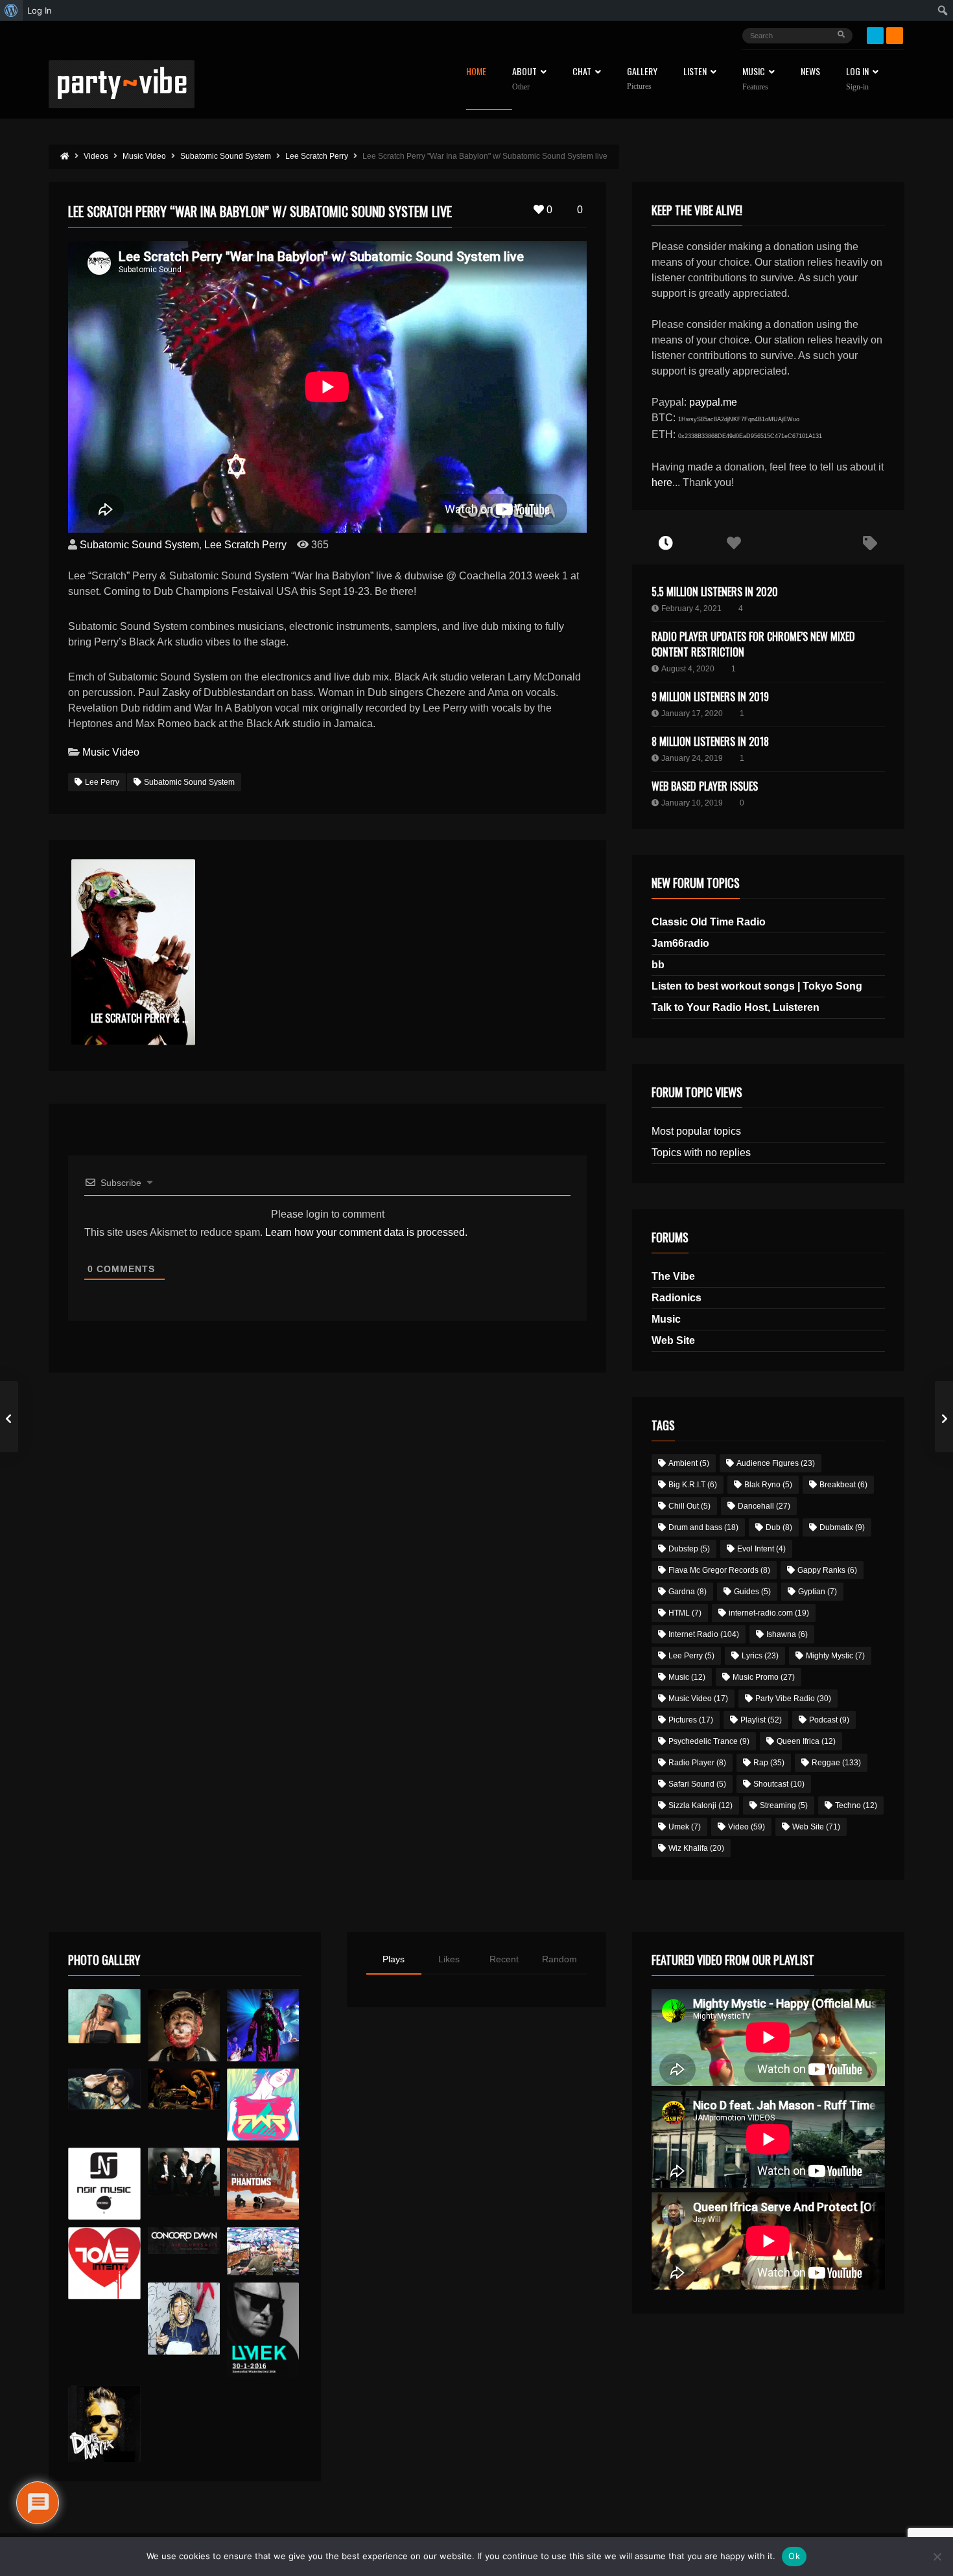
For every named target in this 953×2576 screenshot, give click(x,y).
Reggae (836, 1763)
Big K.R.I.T (693, 1485)
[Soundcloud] (895, 36)
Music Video (111, 752)
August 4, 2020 (688, 669)
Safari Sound (697, 1784)
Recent (504, 1959)
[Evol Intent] (104, 2263)
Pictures (691, 1720)
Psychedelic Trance (709, 1741)
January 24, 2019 (692, 758)
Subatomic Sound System (139, 545)
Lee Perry (102, 782)
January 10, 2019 (692, 803)
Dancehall (764, 1506)
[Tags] (870, 544)
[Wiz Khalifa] (184, 2318)
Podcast (829, 1720)
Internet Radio (704, 1634)
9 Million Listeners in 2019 (710, 697)
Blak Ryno (768, 1485)
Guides (752, 1592)
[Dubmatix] (104, 2424)
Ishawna (787, 1634)
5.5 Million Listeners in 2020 (715, 592)
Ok (794, 2556)
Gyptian (818, 1592)
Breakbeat (843, 1485)
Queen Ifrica (806, 1741)
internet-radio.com (769, 1613)
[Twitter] (875, 36)
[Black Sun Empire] (263, 2184)
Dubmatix (842, 1527)
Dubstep (689, 1549)
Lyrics (760, 1656)
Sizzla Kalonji (700, 1805)
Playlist (761, 1720)
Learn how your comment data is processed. (366, 1232)
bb (658, 965)
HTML (685, 1613)
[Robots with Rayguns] (263, 2105)
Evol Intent (761, 1549)
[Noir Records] (104, 2184)
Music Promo (764, 1677)
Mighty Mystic (835, 1656)
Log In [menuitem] (40, 10)
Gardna (688, 1592)
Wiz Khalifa (696, 1848)
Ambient (689, 1463)
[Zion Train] (184, 2089)
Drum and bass (703, 1527)
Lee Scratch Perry (245, 545)
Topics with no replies (701, 1153)
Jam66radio (680, 943)
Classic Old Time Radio (709, 922)
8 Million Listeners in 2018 (710, 741)
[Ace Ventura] (263, 2252)
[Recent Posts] (666, 544)
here (662, 482)
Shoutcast (779, 1784)
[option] (133, 952)
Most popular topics (696, 1131)
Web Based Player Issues (705, 786)
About (524, 79)
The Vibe (673, 1276)
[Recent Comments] (802, 544)
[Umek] (263, 2330)
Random (559, 1959)
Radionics (677, 1298)
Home (476, 72)
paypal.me (713, 402)
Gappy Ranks (827, 1570)
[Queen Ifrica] (104, 2016)
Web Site (673, 1340)
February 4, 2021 (691, 609)
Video (747, 1827)
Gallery (642, 79)
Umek (685, 1827)
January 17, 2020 (692, 714)
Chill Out (689, 1506)
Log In (857, 79)
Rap (769, 1763)
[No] (937, 2557)
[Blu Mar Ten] (184, 2172)
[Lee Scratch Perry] (184, 2025)
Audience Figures (776, 1463)
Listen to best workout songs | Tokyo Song (757, 986)
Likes (449, 1959)
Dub (779, 1527)
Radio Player (697, 1763)
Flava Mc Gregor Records (719, 1570)
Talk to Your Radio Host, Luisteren (735, 1007)
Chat (582, 72)
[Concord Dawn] (184, 2241)
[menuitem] (11, 10)
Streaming (784, 1805)
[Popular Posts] (734, 544)
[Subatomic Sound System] (263, 2025)
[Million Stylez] (104, 2089)
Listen (695, 72)
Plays (394, 1959)
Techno (856, 1805)
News (810, 72)
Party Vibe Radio (793, 1699)
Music (666, 1319)
